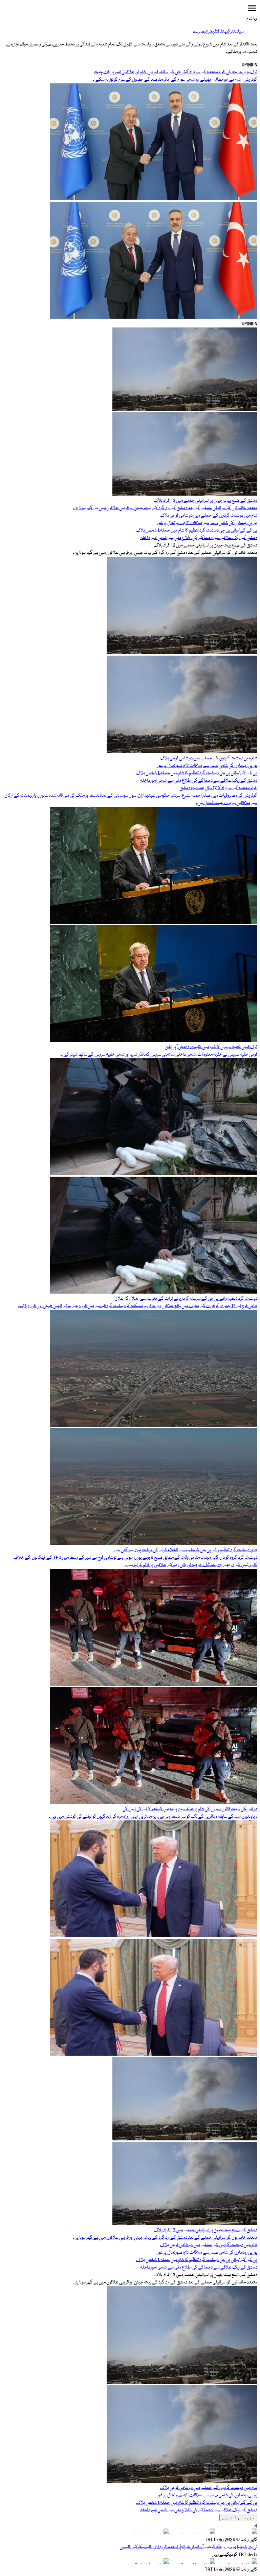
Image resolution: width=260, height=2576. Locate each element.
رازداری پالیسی (154, 2547)
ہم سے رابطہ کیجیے (220, 2547)
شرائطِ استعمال (178, 2547)
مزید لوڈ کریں (238, 2518)
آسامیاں (197, 2547)
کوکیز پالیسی (131, 2547)
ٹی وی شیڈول (247, 2547)
